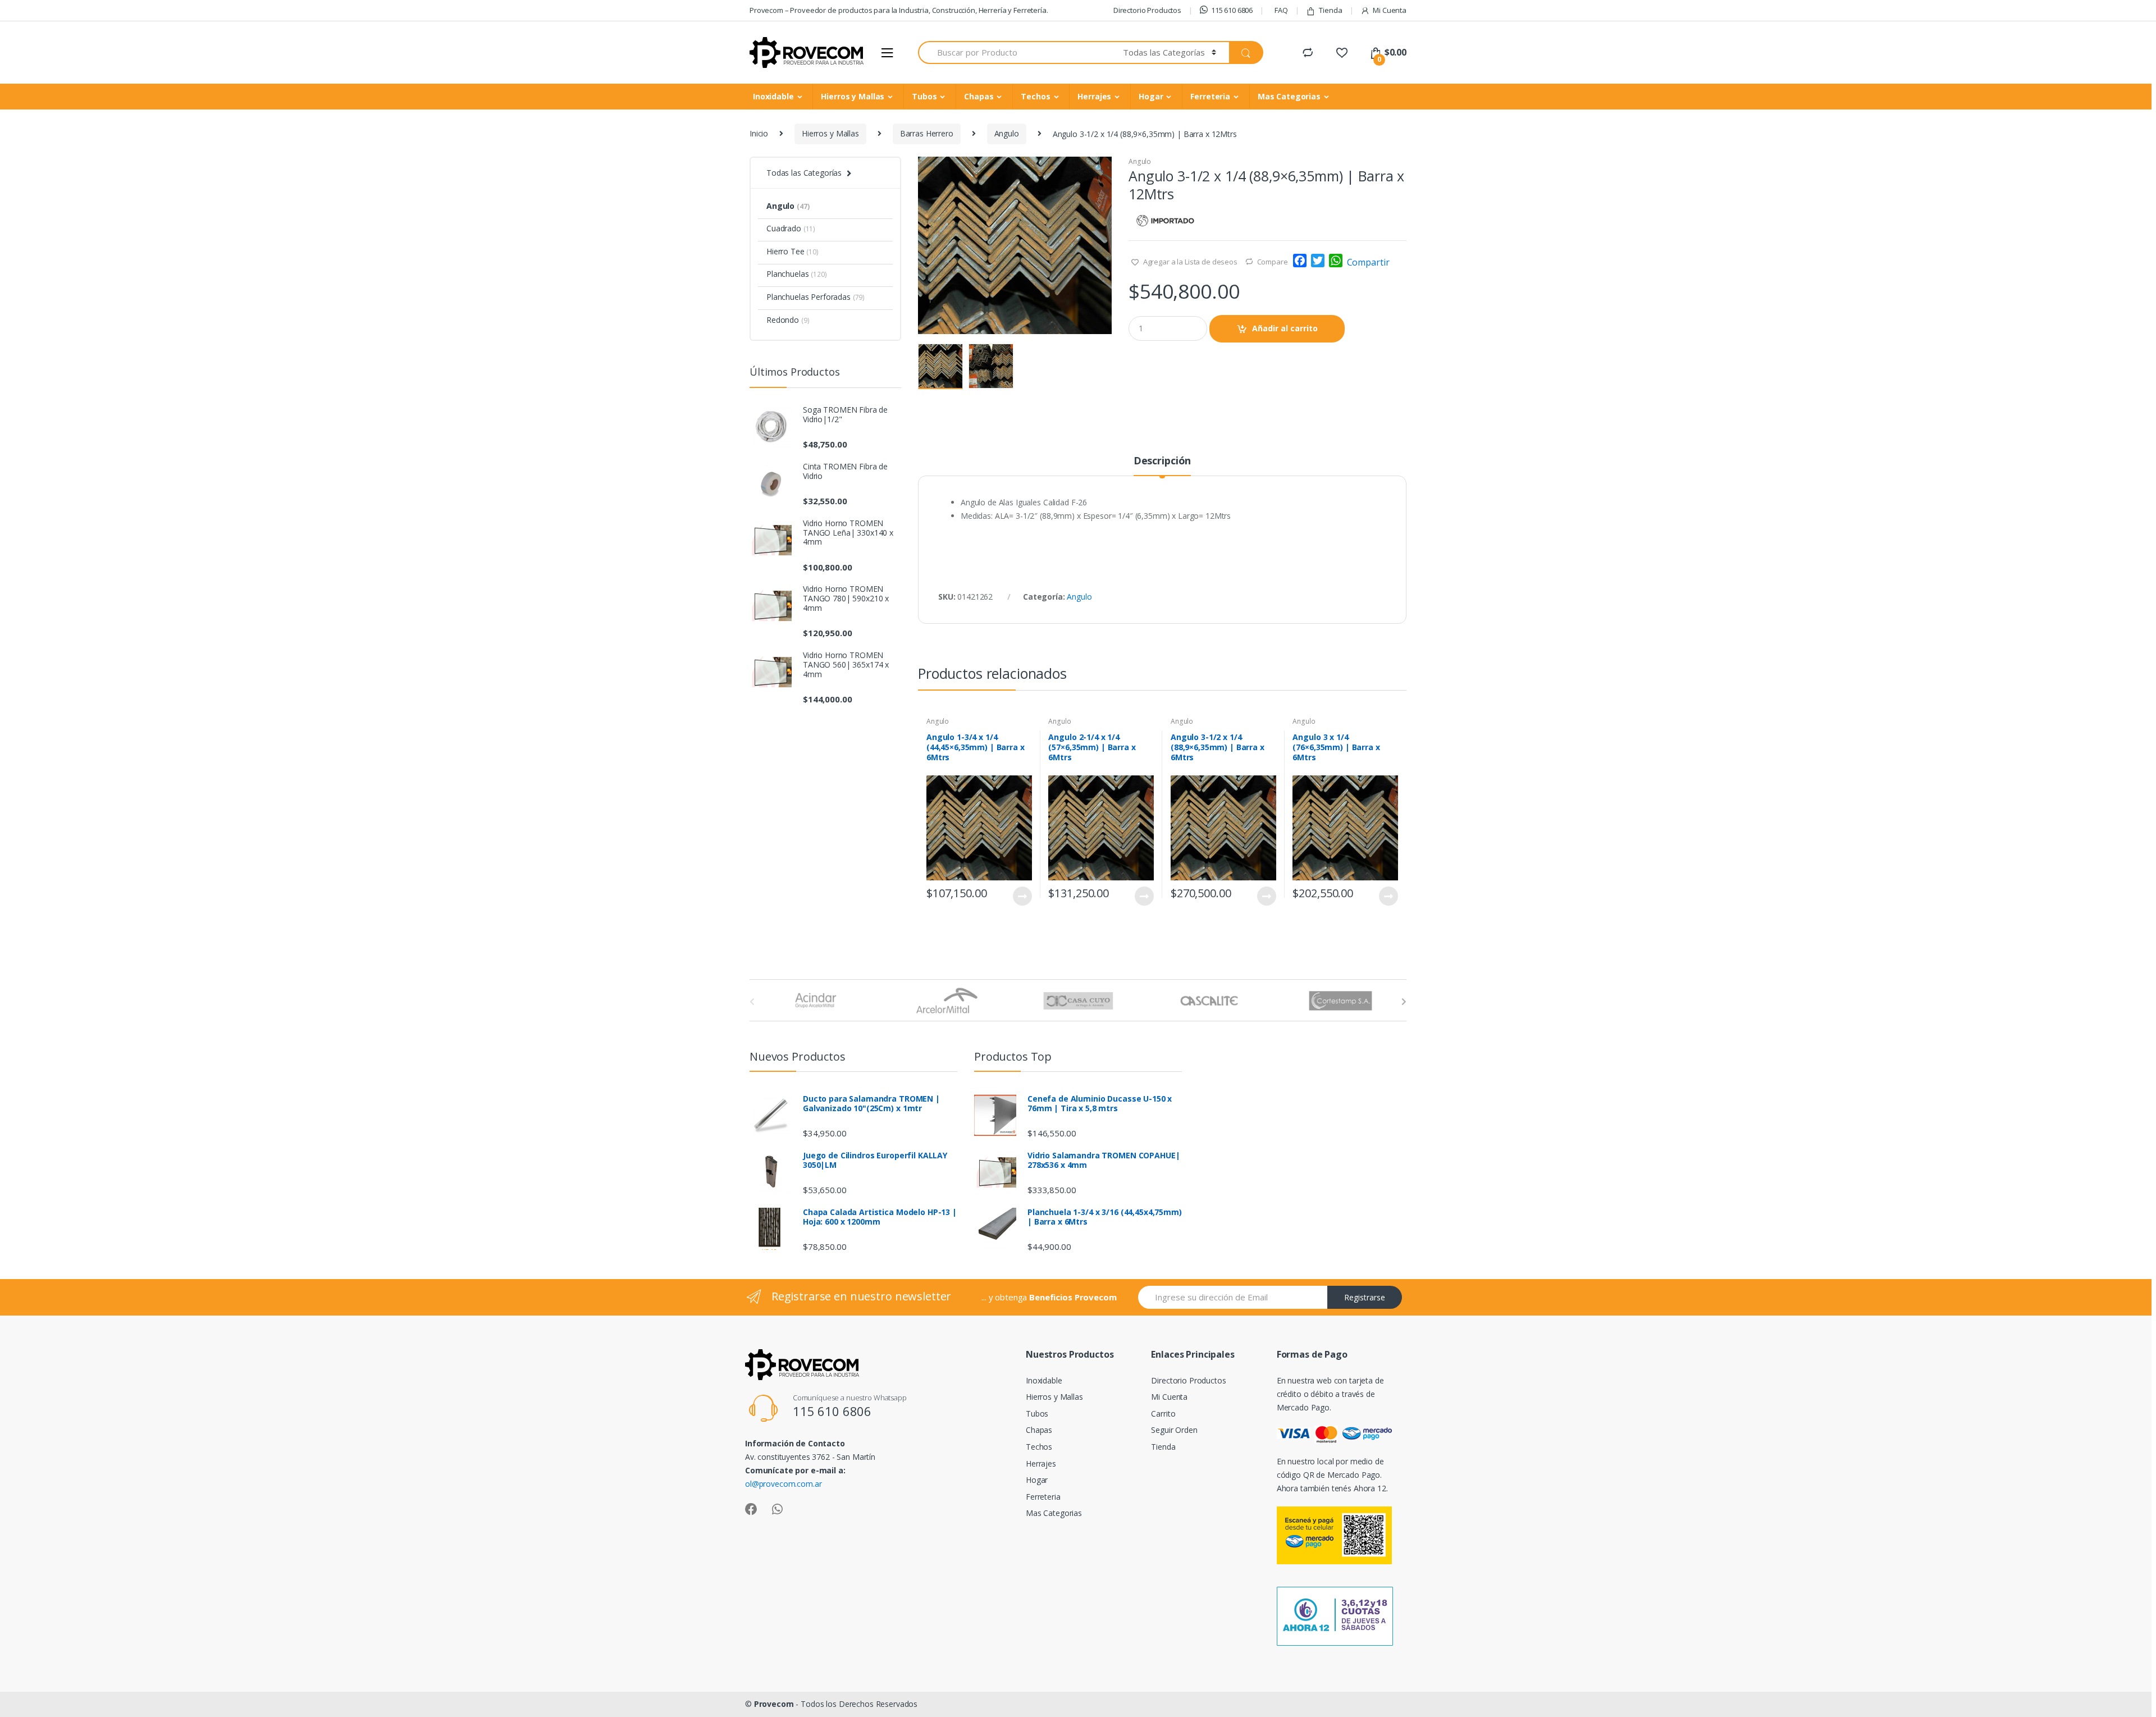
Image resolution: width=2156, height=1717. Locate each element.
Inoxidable (773, 96)
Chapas (979, 96)
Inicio (759, 133)
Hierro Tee (792, 251)
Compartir (1368, 262)
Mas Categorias (1289, 96)
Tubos (924, 96)
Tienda (1330, 10)
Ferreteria (1210, 96)
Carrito (1163, 1414)
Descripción (1162, 461)
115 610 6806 (1232, 10)
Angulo (1007, 133)
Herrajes (1094, 96)
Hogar (1151, 96)
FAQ (1281, 10)
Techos (1035, 96)
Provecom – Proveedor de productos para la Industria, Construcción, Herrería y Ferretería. (899, 10)
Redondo (788, 320)
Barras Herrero (927, 133)
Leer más (1022, 896)
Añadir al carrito (1285, 328)
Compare (1273, 262)
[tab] (1162, 465)
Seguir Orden (1174, 1430)
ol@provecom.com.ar (783, 1484)
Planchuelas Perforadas (816, 297)
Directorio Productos (1147, 10)
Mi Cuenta (1390, 10)
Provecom (774, 1704)
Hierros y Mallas (853, 96)
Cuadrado (791, 228)
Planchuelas (797, 274)
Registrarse (1365, 1297)
